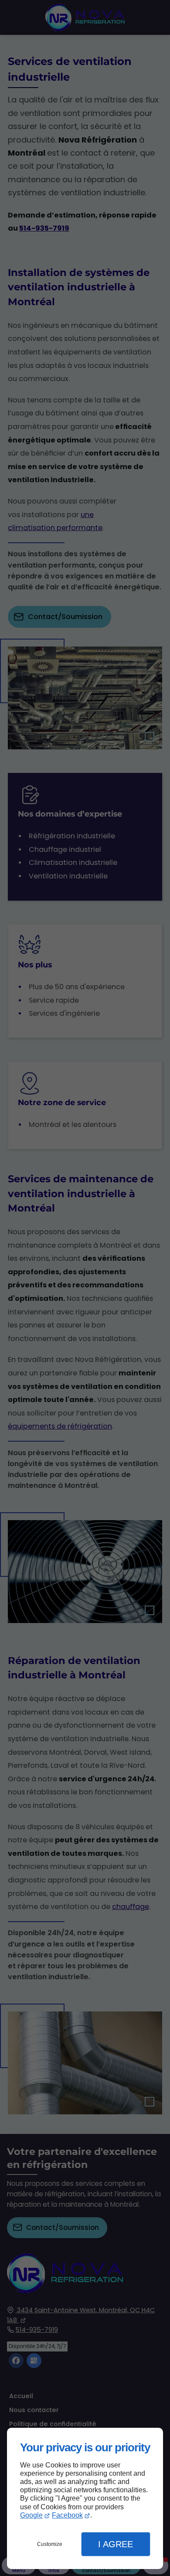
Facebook (67, 2515)
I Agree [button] (116, 2544)
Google (31, 2515)
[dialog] (85, 2499)
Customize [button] (50, 2544)
